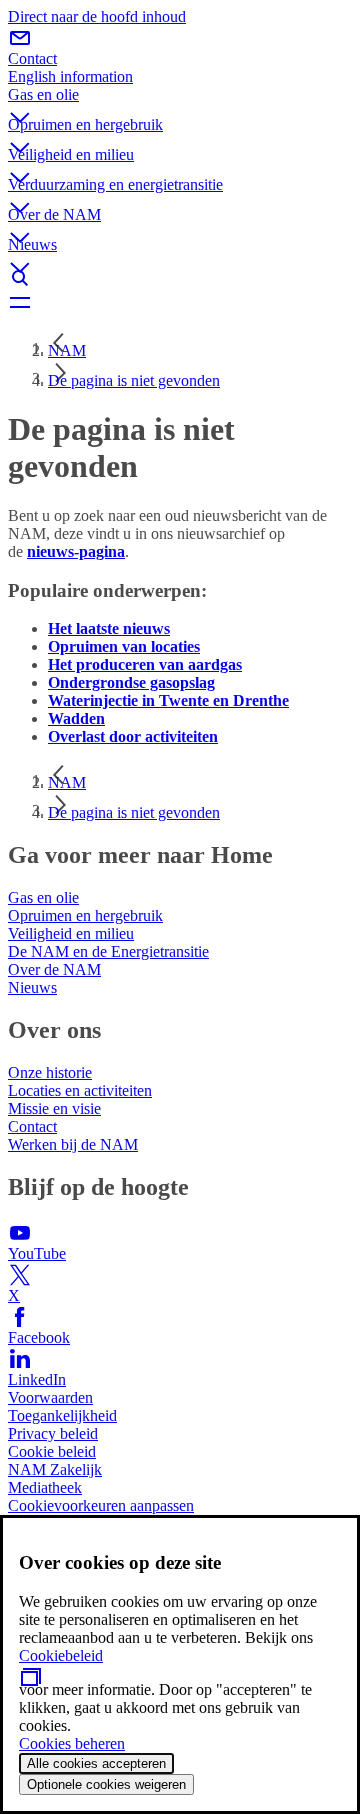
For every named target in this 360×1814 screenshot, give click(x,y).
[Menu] (180, 302)
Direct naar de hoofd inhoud (97, 16)
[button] (180, 101)
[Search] (180, 278)
